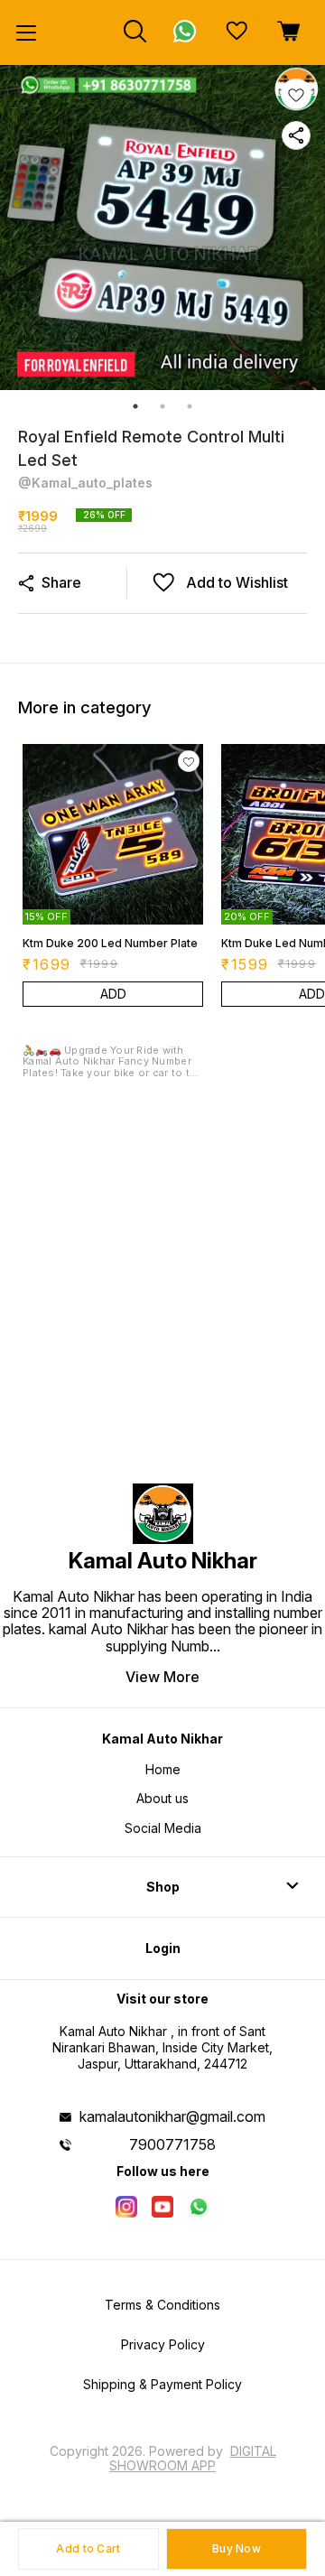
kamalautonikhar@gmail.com (172, 2116)
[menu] (26, 33)
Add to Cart (88, 2548)
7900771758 (172, 2144)
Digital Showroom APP (193, 2458)
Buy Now (237, 2548)
